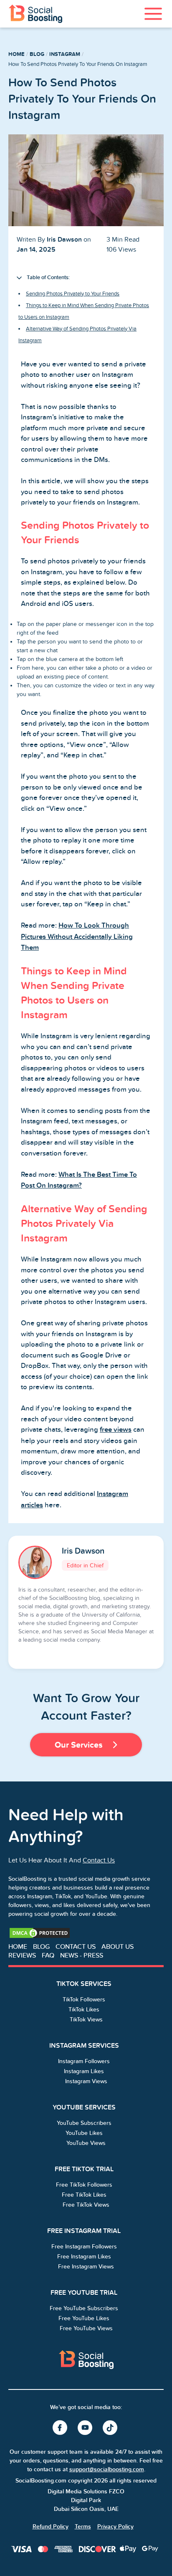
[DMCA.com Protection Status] (40, 1933)
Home (16, 54)
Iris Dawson (83, 1551)
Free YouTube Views (86, 2328)
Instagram (65, 54)
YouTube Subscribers (84, 2123)
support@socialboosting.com (107, 2469)
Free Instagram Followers (84, 2247)
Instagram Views (86, 2081)
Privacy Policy (115, 2527)
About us (118, 1947)
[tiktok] (111, 2428)
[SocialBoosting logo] (86, 2360)
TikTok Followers (84, 1999)
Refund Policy (51, 2527)
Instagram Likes (84, 2071)
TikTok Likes (84, 2010)
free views (116, 1430)
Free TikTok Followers (84, 2185)
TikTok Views (86, 2020)
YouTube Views (86, 2143)
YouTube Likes (84, 2133)
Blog (37, 54)
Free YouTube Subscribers (84, 2308)
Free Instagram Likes (84, 2257)
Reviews (22, 1955)
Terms (83, 2527)
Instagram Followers (84, 2061)
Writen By (49, 239)
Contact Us (99, 1860)
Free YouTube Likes (84, 2318)
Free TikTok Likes (84, 2195)
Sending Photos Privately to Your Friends (73, 294)
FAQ (48, 1955)
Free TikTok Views (86, 2205)
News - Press (82, 1955)
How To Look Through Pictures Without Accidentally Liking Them (77, 937)
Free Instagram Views (86, 2267)
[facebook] (61, 2428)
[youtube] (86, 2428)
